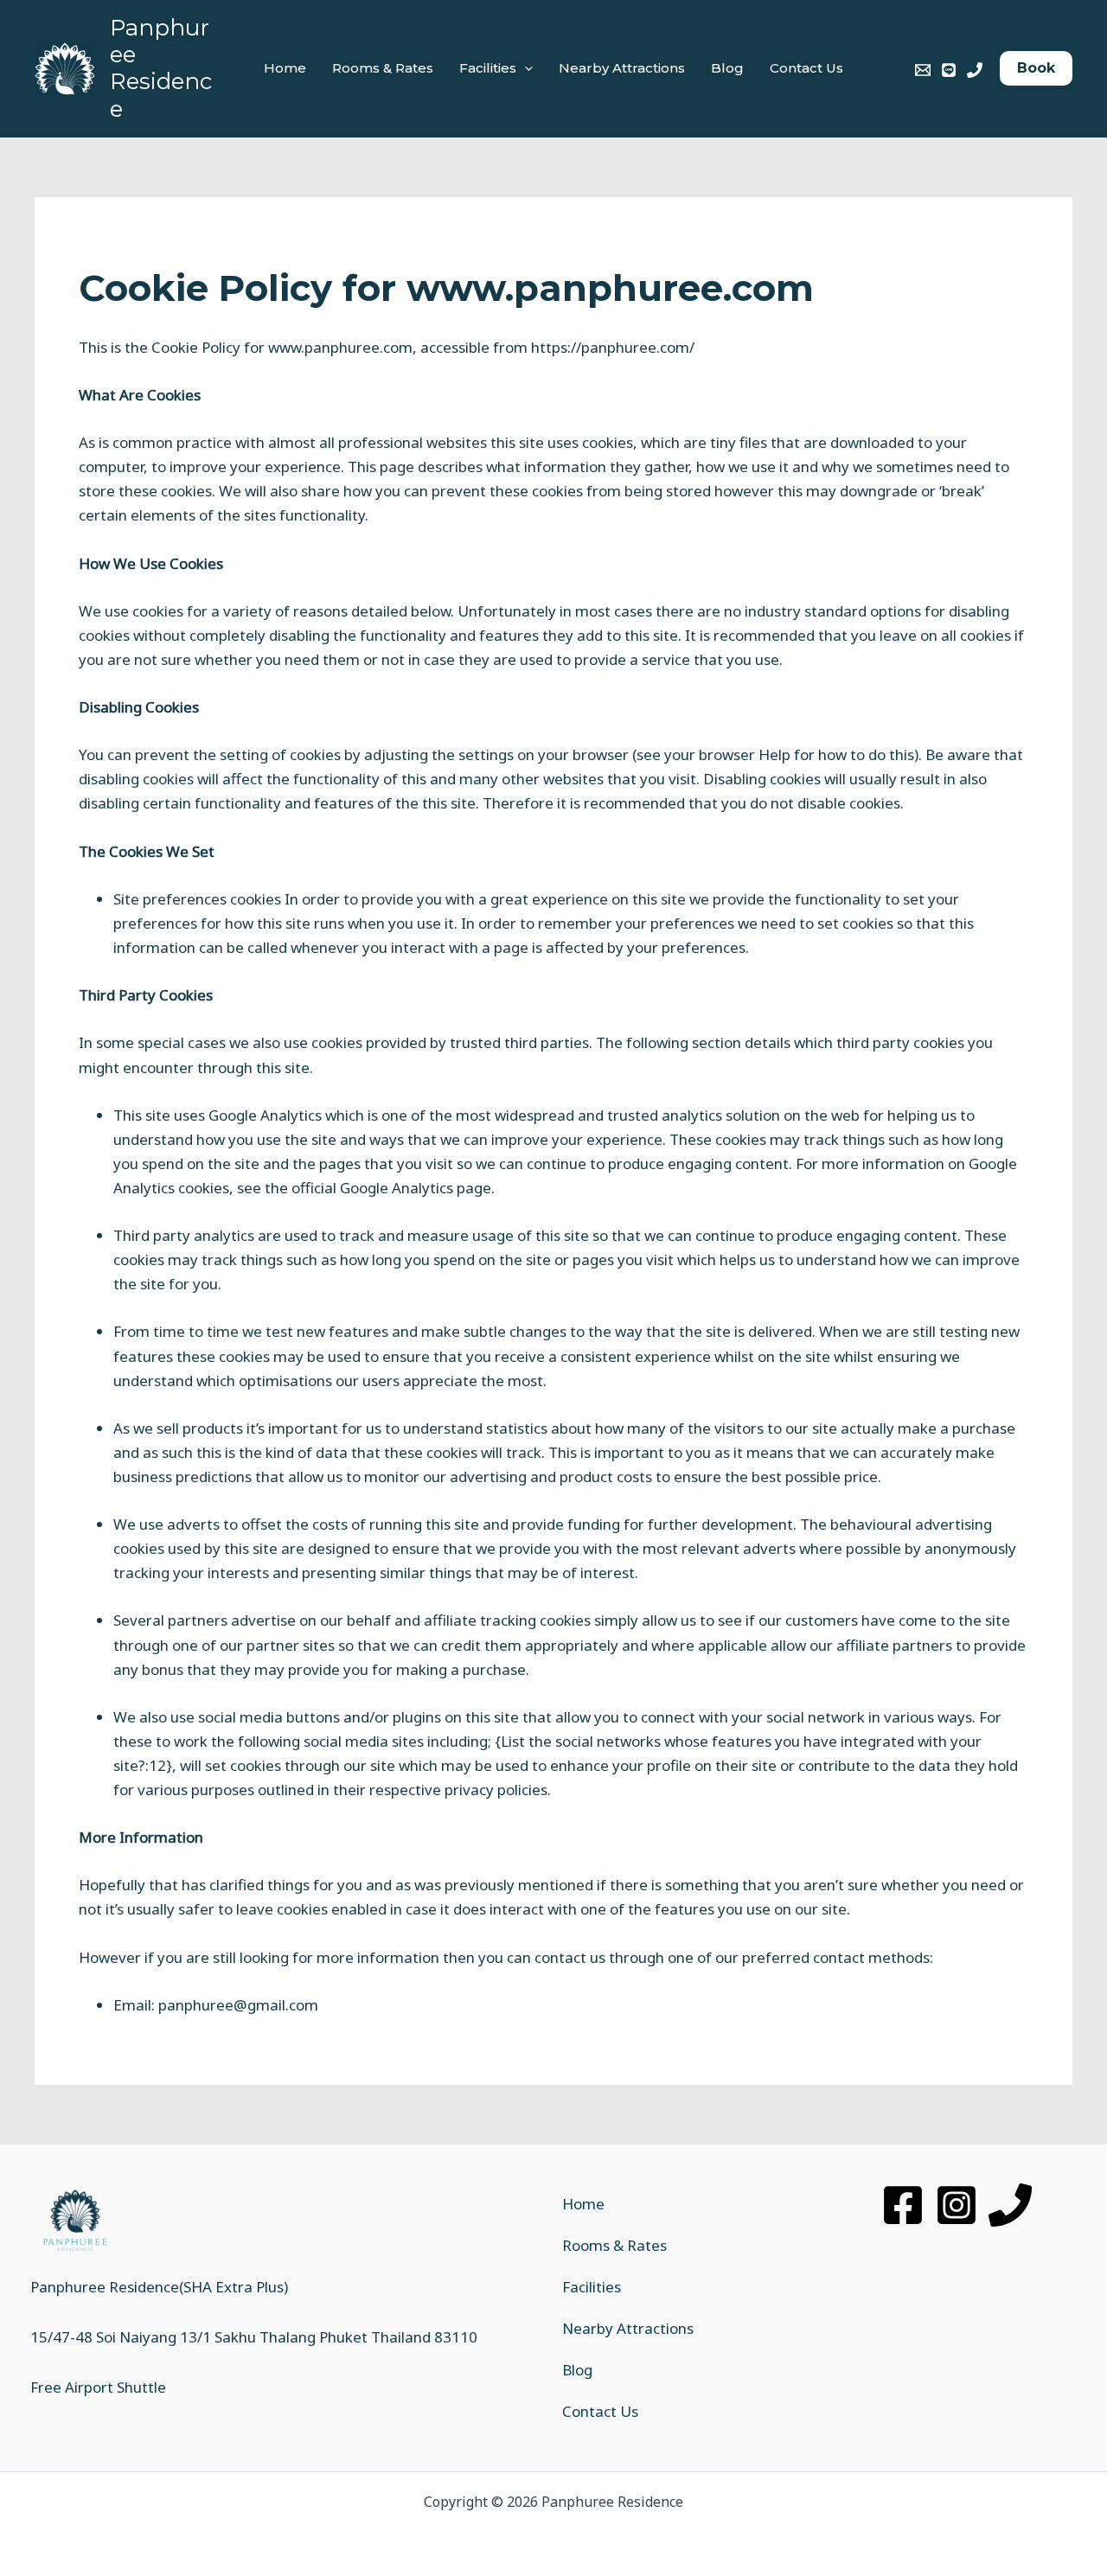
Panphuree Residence (161, 68)
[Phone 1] (975, 70)
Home (285, 68)
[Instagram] (957, 2205)
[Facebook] (903, 2205)
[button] (525, 68)
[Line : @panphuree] (949, 70)
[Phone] (1010, 2205)
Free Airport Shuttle (98, 2387)
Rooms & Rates (383, 68)
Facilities (488, 68)
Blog (727, 68)
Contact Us (806, 68)
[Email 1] (923, 70)
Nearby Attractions (622, 68)
